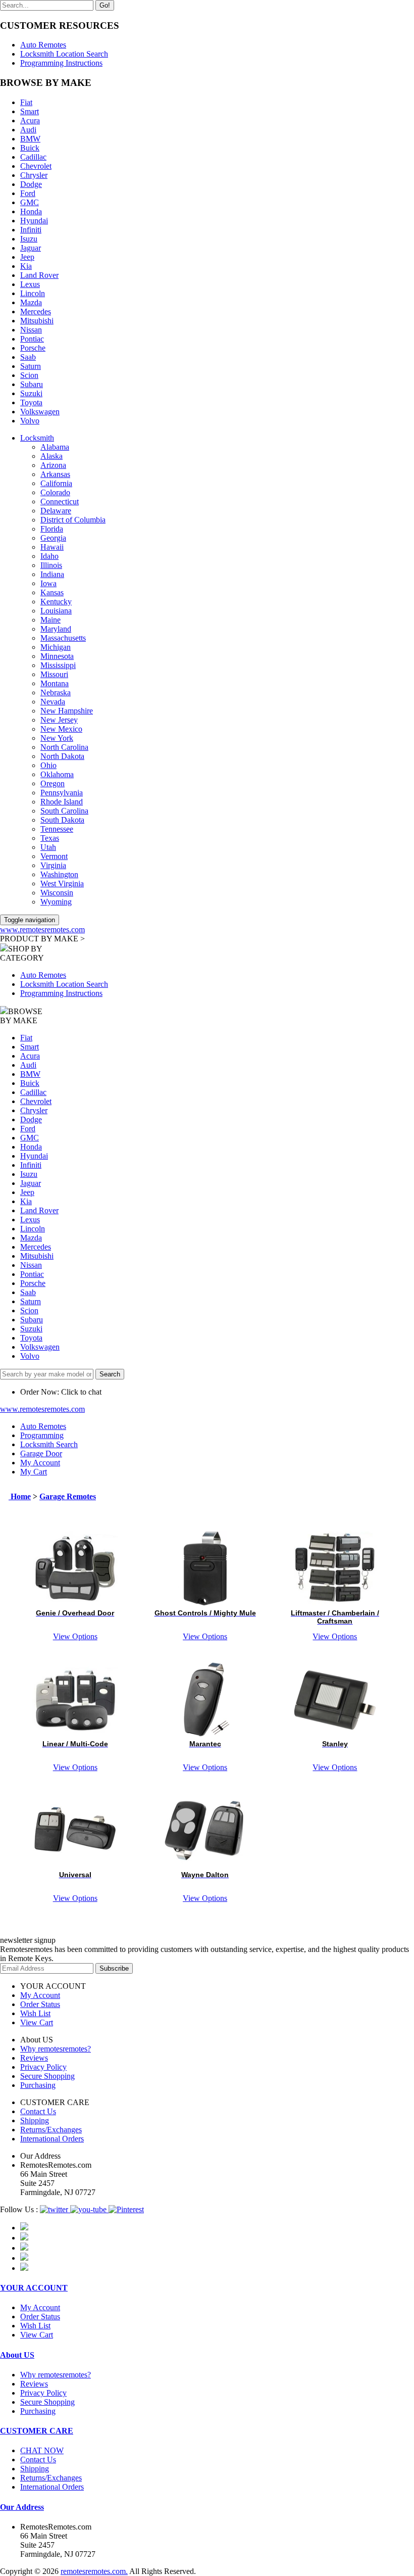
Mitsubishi (37, 321)
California (56, 483)
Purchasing (38, 2085)
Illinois (51, 565)
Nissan (31, 330)
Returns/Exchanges (51, 2130)
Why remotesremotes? (56, 2049)
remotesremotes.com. (94, 2571)
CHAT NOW (42, 2450)
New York (57, 738)
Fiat (26, 102)
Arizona (53, 465)
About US (17, 2355)
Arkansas (55, 474)
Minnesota (57, 656)
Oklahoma (57, 774)
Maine (50, 620)
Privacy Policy (43, 2067)
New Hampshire (67, 711)
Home (20, 1496)
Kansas (52, 592)
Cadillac (33, 157)
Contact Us (38, 2111)
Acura (30, 121)
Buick (30, 148)
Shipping (35, 2120)
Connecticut (60, 502)
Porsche (33, 348)
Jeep (27, 257)
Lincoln (33, 293)
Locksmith (37, 438)
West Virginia (62, 884)
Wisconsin (57, 893)
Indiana (52, 574)
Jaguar (31, 248)
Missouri (54, 674)
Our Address (22, 2507)
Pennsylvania (62, 793)
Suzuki (31, 393)
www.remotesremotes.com (42, 929)
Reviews (34, 2058)
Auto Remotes (43, 45)
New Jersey (59, 720)
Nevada (53, 702)
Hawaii (52, 547)
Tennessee (57, 829)
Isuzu (29, 239)
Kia (26, 266)
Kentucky (56, 602)
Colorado (55, 492)
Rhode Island (62, 802)
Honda (31, 211)
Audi (28, 130)
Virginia (53, 865)
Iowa (48, 583)
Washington (59, 874)
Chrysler (34, 175)
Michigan (56, 647)
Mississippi (58, 665)
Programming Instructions (61, 63)
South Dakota (62, 820)
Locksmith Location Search (64, 54)
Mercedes (36, 312)
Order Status (40, 2004)
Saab (28, 357)
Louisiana (56, 611)
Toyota (31, 402)
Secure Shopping (47, 2076)
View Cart (37, 2022)
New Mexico (61, 729)
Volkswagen (40, 412)
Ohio (48, 765)
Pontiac (32, 339)
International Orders (52, 2139)
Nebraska (56, 693)
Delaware (56, 511)
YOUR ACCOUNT (34, 2288)
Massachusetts (63, 638)
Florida (52, 529)
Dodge (31, 184)
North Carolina (64, 747)
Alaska (51, 456)
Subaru (32, 384)
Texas (50, 838)
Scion (29, 375)
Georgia (53, 538)
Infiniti (31, 230)
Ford (28, 193)
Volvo (30, 421)
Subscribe (114, 1968)
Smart (30, 111)
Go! (105, 5)
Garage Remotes (68, 1496)
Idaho (49, 556)
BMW (30, 139)
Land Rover (39, 275)
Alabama (55, 447)
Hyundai (34, 221)
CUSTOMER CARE (37, 2431)
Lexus (30, 284)
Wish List (35, 2013)
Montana (55, 683)
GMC (30, 202)
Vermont (54, 856)
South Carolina (64, 811)
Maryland (56, 629)
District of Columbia (73, 520)
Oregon (53, 783)
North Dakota (62, 756)
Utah (48, 847)
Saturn (31, 366)
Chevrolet (36, 166)
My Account (40, 1995)
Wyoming (56, 902)
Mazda (31, 302)
